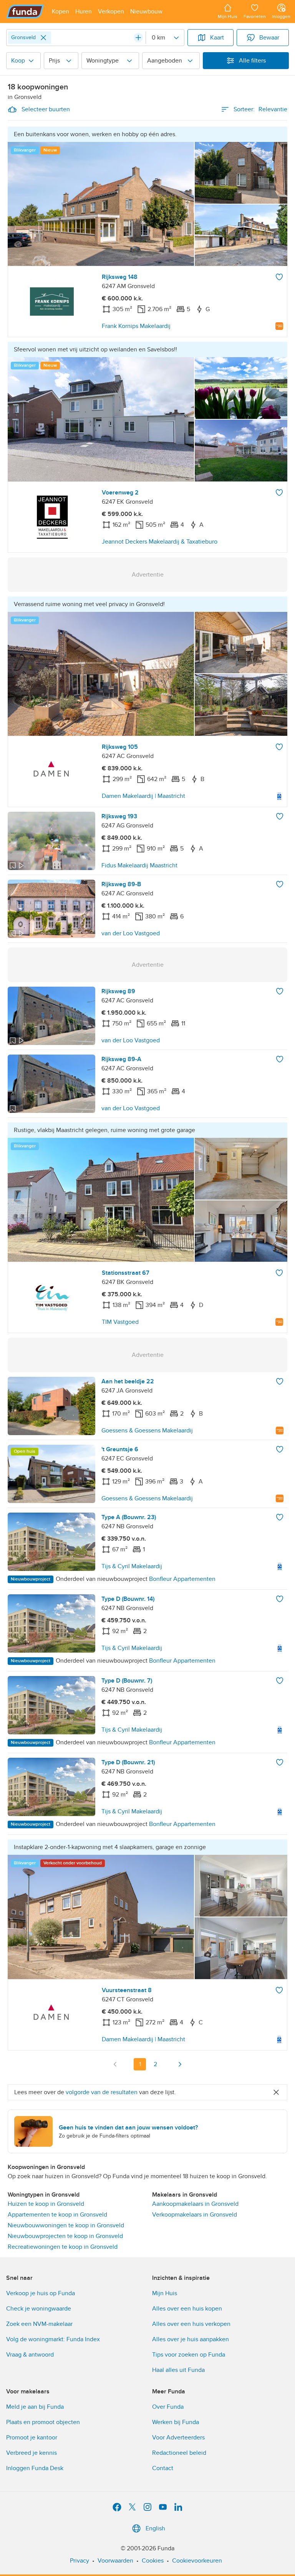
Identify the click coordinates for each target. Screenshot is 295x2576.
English (155, 2528)
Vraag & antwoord (30, 2355)
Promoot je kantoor (32, 2438)
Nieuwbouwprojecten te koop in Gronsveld (65, 2236)
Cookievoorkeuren (197, 2561)
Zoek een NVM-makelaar (39, 2324)
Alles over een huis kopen (187, 2309)
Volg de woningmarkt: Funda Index (53, 2339)
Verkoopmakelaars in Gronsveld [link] (195, 2215)
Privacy (80, 2561)
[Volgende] (180, 2064)
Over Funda (168, 2407)
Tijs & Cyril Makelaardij (132, 1566)
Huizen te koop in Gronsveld (46, 2204)
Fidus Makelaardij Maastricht (139, 865)
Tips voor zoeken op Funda (189, 2355)
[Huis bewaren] (279, 277)
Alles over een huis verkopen (191, 2324)
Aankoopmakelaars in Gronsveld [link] (195, 2204)
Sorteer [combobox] (260, 109)
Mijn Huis (165, 2293)
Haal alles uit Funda (178, 2370)
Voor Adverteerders (178, 2438)
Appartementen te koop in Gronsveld (57, 2215)
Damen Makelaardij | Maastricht (143, 796)
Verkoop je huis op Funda (41, 2293)
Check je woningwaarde (39, 2309)
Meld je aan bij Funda (35, 2407)
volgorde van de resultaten (102, 2092)
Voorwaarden (115, 2561)
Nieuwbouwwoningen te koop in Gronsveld (66, 2225)
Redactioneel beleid (179, 2453)
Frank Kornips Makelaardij (136, 326)
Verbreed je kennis (31, 2453)
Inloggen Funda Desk (35, 2468)
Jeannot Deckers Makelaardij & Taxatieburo (160, 542)
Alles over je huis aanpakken (191, 2339)
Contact (163, 2468)
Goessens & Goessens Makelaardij (147, 1431)
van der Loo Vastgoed (131, 933)
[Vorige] (115, 2064)
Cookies (153, 2561)
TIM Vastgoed (120, 1322)
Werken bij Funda (176, 2422)
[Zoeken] (138, 38)
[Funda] (25, 12)
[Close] (43, 38)
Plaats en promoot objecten (43, 2422)
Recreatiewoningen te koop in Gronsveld (63, 2247)
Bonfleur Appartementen (182, 1579)
